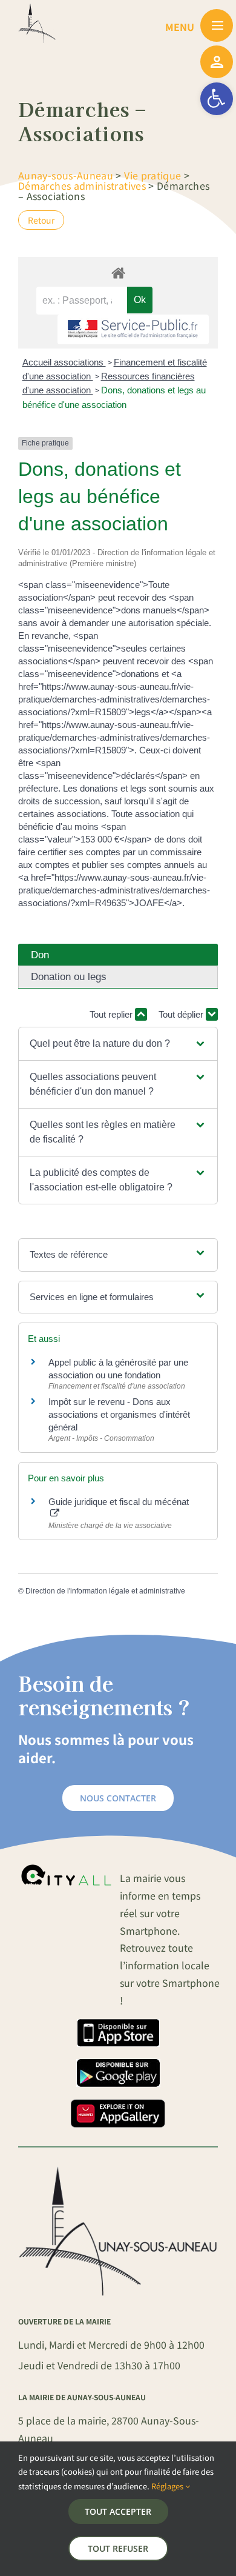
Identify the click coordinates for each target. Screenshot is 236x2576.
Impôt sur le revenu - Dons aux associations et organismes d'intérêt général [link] (119, 1414)
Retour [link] (41, 220)
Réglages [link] (168, 2486)
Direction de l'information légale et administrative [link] (105, 1591)
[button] (118, 1044)
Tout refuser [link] (118, 2548)
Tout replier (112, 1014)
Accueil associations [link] (64, 362)
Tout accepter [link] (118, 2511)
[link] (217, 99)
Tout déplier (182, 1014)
